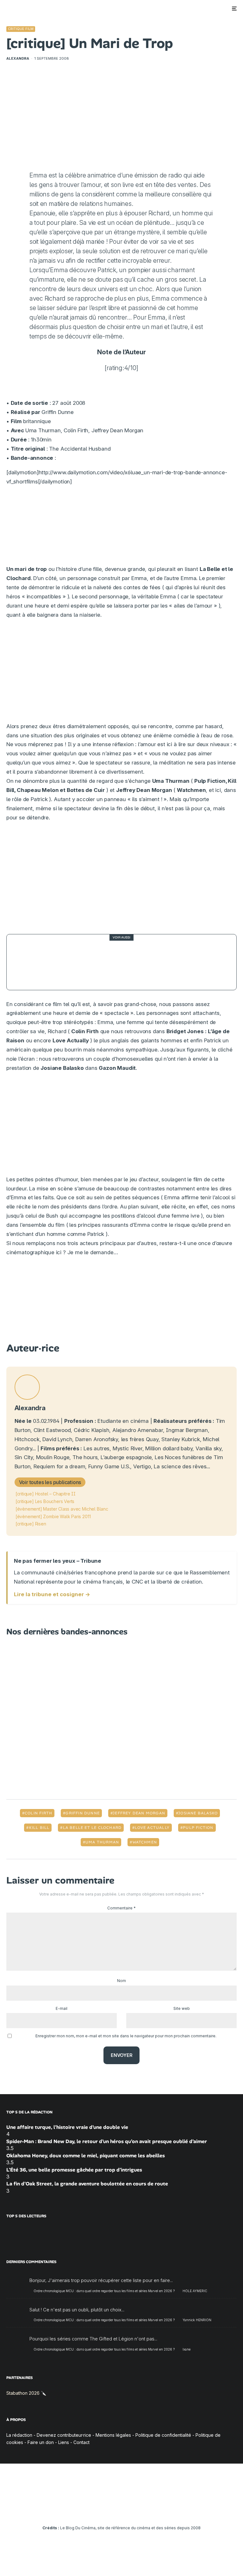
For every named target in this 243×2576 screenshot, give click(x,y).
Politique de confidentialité (163, 2435)
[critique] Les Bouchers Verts (45, 1501)
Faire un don (41, 2442)
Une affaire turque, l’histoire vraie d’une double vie (67, 2127)
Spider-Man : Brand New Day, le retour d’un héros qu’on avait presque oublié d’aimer (107, 2141)
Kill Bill (39, 1828)
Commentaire (121, 1908)
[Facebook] (85, 2510)
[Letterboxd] (140, 2510)
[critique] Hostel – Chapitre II (46, 1494)
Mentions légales (113, 2435)
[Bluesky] (131, 2510)
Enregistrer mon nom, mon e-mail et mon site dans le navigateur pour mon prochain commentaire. (126, 2036)
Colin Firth (38, 1813)
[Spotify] (149, 2510)
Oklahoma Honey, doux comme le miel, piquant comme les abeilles (86, 2156)
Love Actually (152, 1828)
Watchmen (145, 1842)
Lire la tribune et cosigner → (52, 1594)
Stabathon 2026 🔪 (26, 2393)
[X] (94, 2510)
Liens (64, 2442)
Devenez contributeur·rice (64, 2435)
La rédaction (19, 2435)
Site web (182, 2008)
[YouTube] (112, 2510)
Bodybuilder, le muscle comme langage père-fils (122, 962)
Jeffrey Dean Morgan (139, 1813)
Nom (121, 1981)
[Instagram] (103, 2510)
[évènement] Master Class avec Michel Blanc (62, 1509)
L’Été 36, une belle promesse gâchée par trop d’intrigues (74, 2170)
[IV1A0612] (29, 962)
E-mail (62, 2008)
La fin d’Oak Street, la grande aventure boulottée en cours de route (87, 2184)
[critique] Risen (31, 1524)
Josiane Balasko (198, 1813)
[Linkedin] (122, 2510)
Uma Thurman (102, 1842)
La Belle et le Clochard (92, 1828)
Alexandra (18, 58)
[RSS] (158, 2510)
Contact (81, 2442)
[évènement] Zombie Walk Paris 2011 (53, 1516)
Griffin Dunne (83, 1813)
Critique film (21, 29)
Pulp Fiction (198, 1828)
